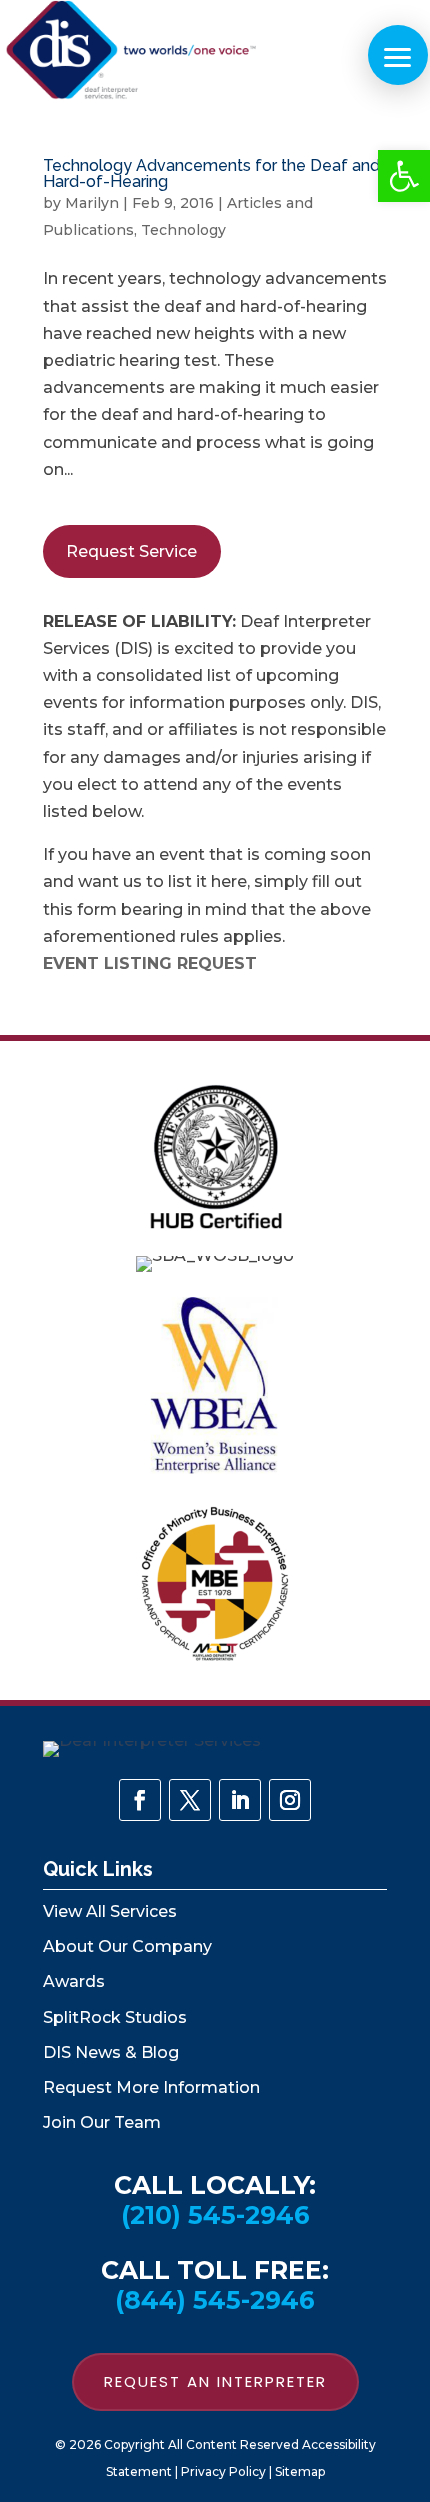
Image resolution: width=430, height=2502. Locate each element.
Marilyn (92, 203)
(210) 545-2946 (215, 2215)
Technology (183, 230)
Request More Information (151, 2087)
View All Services (110, 1911)
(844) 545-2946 (215, 2300)
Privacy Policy (223, 2471)
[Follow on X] (190, 1800)
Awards (74, 1981)
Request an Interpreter (215, 2381)
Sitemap (300, 2471)
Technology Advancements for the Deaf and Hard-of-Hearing (211, 173)
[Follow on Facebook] (140, 1800)
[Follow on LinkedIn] (240, 1800)
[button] (404, 176)
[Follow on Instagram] (290, 1800)
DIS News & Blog (111, 2052)
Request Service (131, 551)
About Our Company (127, 1946)
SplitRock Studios (115, 2017)
